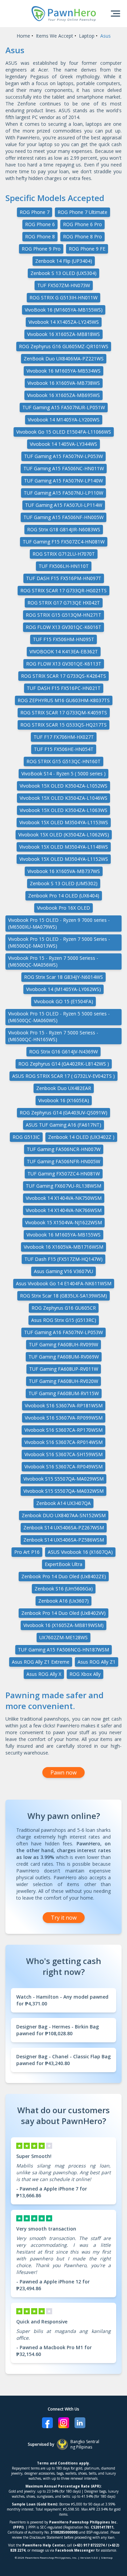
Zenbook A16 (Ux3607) (63, 1601)
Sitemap (107, 2558)
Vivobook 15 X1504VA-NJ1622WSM (63, 1222)
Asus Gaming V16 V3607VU (63, 1271)
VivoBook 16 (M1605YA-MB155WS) (64, 310)
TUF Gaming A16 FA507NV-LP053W (63, 1332)
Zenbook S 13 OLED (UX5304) (63, 273)
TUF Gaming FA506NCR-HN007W (64, 1149)
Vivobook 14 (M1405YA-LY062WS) (63, 989)
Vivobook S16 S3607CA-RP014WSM (63, 1442)
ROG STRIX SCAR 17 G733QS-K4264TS (63, 676)
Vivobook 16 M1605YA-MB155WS (63, 1235)
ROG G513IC (26, 1137)
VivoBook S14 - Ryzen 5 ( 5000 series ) (63, 774)
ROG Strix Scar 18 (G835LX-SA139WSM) (63, 1296)
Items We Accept (55, 36)
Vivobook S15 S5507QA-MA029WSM (63, 1479)
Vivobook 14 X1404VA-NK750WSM (64, 1198)
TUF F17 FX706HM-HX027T (64, 737)
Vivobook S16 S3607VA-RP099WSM (64, 1418)
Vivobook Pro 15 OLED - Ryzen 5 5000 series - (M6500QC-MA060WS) (59, 1017)
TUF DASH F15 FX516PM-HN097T (64, 578)
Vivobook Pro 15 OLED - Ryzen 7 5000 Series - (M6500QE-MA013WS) (59, 942)
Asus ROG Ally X (44, 1674)
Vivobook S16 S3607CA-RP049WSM (63, 1467)
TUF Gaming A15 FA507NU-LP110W (63, 493)
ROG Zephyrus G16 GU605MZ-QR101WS (64, 346)
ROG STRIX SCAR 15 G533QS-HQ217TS (63, 725)
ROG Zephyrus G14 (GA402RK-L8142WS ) (64, 1064)
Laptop (87, 36)
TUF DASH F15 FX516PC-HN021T (64, 688)
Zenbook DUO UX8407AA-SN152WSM (64, 1515)
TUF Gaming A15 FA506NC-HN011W (64, 468)
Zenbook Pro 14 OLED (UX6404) (64, 896)
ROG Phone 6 (40, 224)
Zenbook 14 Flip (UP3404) (64, 261)
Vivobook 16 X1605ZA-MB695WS (63, 395)
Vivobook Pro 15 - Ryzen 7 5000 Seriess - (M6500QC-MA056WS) (53, 961)
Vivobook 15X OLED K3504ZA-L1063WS (63, 810)
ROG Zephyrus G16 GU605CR (64, 1308)
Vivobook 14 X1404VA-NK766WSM (64, 1210)
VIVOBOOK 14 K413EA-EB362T (64, 651)
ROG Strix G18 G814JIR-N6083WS (64, 529)
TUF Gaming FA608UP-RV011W (64, 1369)
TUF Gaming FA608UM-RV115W (64, 1393)
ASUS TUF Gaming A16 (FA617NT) (63, 1125)
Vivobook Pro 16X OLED (63, 908)
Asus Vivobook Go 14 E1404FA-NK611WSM (64, 1283)
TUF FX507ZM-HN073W (64, 285)
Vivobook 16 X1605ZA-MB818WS (63, 334)
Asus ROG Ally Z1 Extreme (41, 1662)
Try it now (64, 1918)
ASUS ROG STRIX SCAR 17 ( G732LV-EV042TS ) (63, 1076)
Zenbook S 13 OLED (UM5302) (64, 883)
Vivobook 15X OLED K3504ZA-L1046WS (63, 798)
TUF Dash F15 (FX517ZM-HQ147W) (63, 1259)
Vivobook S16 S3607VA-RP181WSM (64, 1405)
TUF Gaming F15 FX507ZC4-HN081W (64, 542)
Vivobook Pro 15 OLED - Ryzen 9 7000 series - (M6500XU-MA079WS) (59, 923)
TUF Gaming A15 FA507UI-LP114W (64, 505)
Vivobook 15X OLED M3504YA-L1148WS (64, 847)
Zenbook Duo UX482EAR (64, 1088)
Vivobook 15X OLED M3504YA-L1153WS (64, 822)
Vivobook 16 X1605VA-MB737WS (64, 871)
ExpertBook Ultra (63, 1564)
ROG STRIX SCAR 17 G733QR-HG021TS (63, 590)
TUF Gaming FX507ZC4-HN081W (64, 1174)
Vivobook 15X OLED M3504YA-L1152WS (64, 859)
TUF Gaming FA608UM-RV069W (64, 1357)
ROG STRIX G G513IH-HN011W (63, 298)
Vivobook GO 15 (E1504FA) (63, 1001)
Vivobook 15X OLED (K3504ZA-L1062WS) (64, 835)
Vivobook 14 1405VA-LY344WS (63, 444)
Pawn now (63, 1772)
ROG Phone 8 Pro (82, 236)
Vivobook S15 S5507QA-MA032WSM (63, 1491)
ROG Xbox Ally (85, 1674)
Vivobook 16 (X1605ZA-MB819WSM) (63, 1625)
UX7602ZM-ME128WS (63, 1637)
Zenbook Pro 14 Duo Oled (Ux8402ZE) (64, 1576)
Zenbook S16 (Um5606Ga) (64, 1589)
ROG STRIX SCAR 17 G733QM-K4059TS (64, 712)
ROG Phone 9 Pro (41, 249)
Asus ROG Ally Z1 (97, 1662)
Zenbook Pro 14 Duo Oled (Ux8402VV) (63, 1613)
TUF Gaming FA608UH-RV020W (63, 1381)
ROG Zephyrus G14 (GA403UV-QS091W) (63, 1113)
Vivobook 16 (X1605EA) (64, 1100)
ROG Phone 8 (40, 236)
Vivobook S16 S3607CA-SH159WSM (63, 1454)
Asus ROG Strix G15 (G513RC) (64, 1320)
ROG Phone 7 (35, 212)
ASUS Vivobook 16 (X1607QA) (80, 1552)
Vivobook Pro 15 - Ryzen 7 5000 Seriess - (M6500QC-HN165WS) (53, 1036)
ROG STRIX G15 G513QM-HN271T (63, 615)
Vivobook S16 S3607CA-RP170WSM (63, 1430)
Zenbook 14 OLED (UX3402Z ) (81, 1137)
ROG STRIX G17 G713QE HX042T (64, 603)
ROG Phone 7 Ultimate (82, 212)
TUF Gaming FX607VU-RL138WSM (63, 1186)
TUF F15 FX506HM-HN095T (63, 639)
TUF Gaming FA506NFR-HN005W (63, 1161)
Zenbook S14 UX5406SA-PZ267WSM (64, 1528)
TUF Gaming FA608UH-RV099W (63, 1344)
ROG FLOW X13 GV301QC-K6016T (63, 627)
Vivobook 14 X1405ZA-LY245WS (64, 322)
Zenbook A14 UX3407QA (63, 1503)
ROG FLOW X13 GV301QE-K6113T (64, 664)
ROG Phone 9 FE (87, 249)
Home (23, 36)
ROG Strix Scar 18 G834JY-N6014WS (63, 977)
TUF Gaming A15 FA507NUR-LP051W (64, 407)
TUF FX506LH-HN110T (64, 566)
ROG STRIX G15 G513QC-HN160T (63, 761)
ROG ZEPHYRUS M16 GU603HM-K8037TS (64, 700)
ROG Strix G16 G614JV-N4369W (63, 1052)
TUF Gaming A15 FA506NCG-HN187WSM (63, 1650)
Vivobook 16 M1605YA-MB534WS (63, 371)
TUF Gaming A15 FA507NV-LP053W (63, 456)
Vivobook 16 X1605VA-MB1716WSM (63, 1247)
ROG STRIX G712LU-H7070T (64, 554)
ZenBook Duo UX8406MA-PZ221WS (64, 359)
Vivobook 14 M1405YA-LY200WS (64, 420)
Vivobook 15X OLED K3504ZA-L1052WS (63, 786)
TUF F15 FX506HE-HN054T (64, 749)
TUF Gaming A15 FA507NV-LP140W (63, 481)
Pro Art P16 (27, 1552)
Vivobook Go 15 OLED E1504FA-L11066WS (64, 432)
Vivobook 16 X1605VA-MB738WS (64, 383)
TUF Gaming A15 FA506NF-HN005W (63, 517)
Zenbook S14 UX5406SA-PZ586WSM (64, 1540)
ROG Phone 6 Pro (82, 224)
